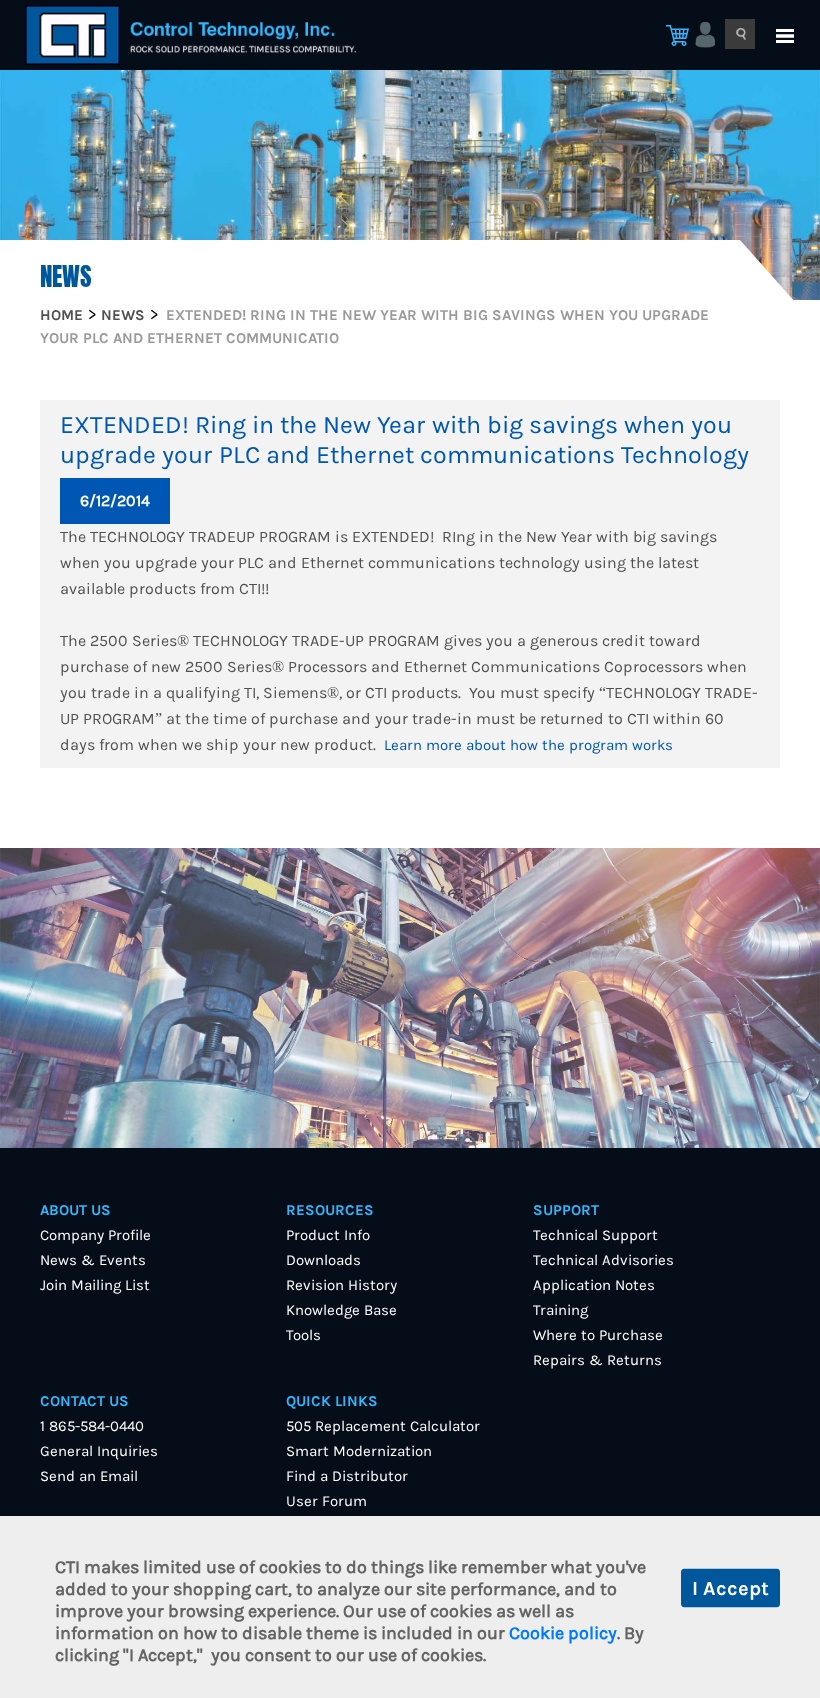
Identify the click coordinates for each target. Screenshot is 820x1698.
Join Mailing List (95, 1285)
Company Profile (95, 1235)
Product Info (328, 1235)
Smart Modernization (359, 1451)
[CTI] (190, 35)
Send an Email (89, 1476)
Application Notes (594, 1285)
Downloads (323, 1260)
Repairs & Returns (597, 1360)
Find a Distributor (347, 1476)
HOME (61, 315)
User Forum (326, 1501)
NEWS (123, 315)
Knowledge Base (341, 1310)
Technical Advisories (603, 1260)
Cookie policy (563, 1633)
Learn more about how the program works (528, 745)
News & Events (93, 1260)
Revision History (341, 1285)
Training (560, 1310)
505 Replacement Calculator (383, 1426)
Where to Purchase (598, 1335)
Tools (303, 1335)
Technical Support (595, 1235)
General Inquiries (99, 1451)
